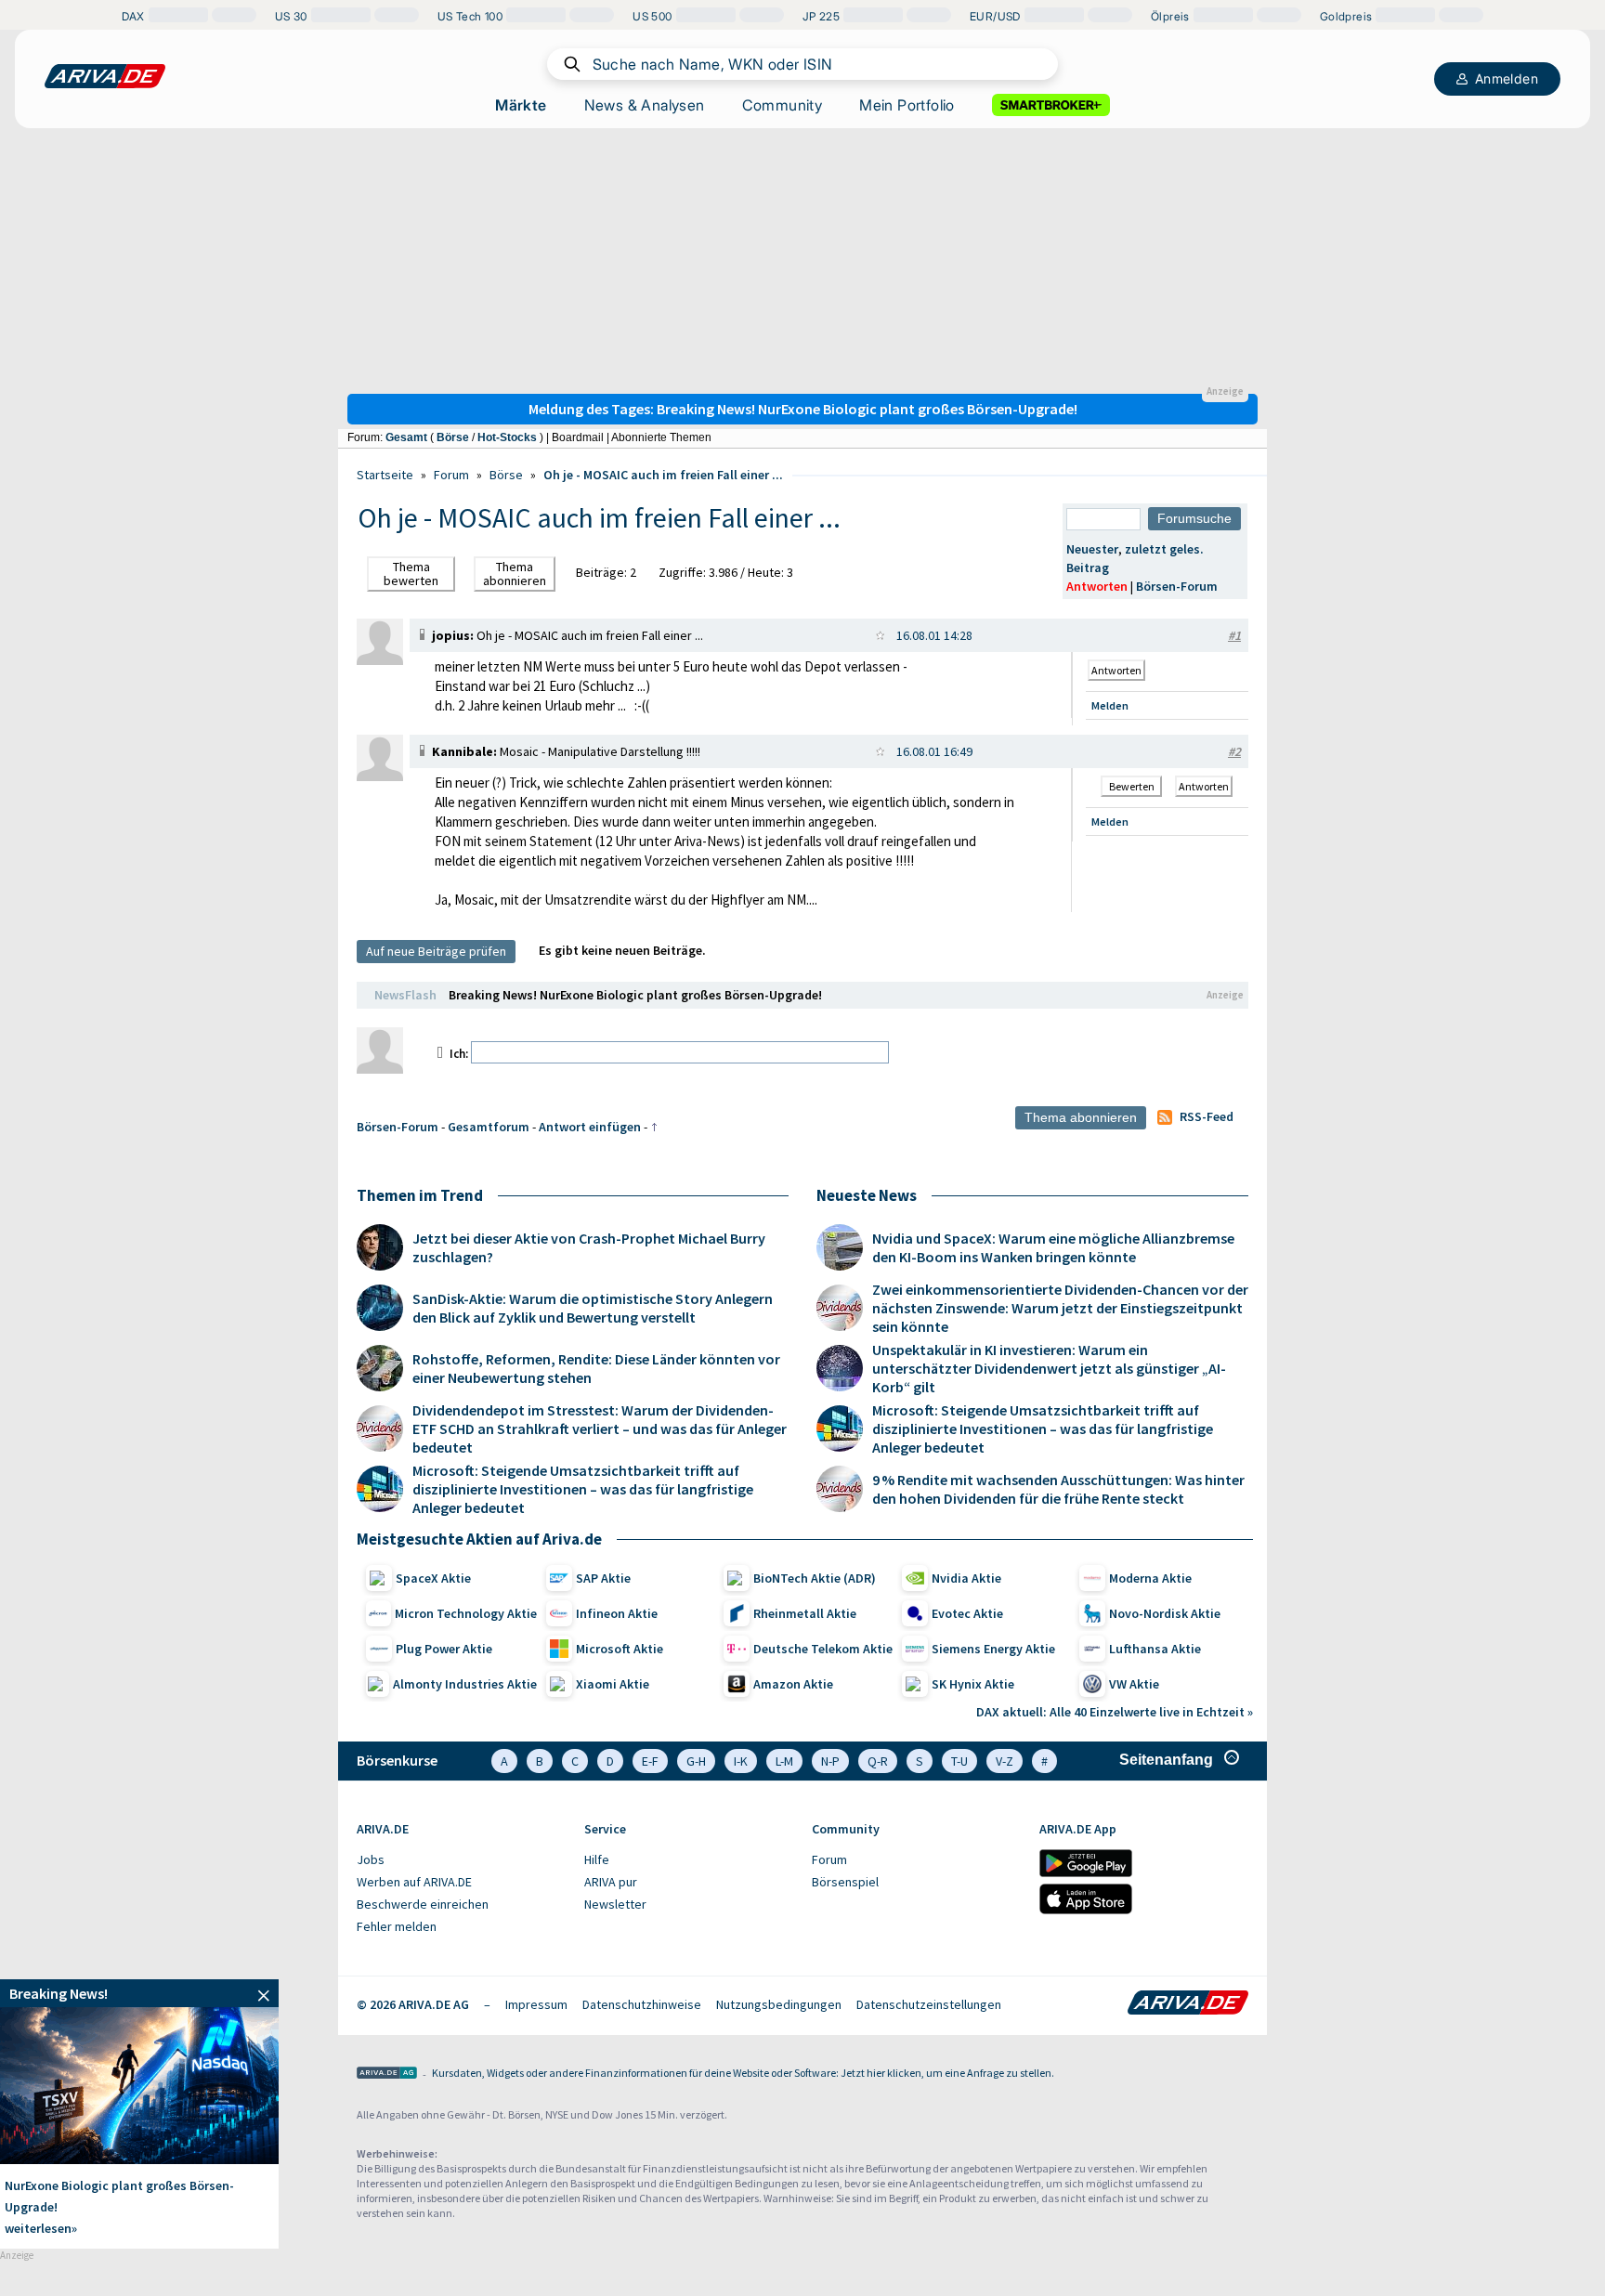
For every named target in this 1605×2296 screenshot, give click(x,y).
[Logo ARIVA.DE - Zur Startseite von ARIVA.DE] (1188, 2004)
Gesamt (406, 437)
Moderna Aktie (1150, 1578)
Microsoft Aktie (620, 1649)
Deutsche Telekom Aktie (823, 1649)
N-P (830, 1761)
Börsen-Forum (1177, 586)
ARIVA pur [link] (611, 1882)
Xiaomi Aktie (613, 1684)
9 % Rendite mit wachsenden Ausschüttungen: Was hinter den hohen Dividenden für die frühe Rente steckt (1058, 1489)
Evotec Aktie (967, 1613)
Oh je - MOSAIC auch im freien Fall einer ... (663, 475)
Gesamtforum (489, 1127)
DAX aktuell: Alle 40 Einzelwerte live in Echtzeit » (1115, 1712)
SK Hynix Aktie (973, 1684)
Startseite (385, 475)
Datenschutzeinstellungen (929, 2004)
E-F (650, 1761)
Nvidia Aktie (966, 1578)
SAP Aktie (603, 1578)
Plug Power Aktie (444, 1649)
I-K (741, 1761)
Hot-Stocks (507, 437)
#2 (1234, 751)
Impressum (536, 2004)
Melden (1110, 705)
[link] (380, 660)
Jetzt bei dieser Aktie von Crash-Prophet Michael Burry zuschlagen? (589, 1247)
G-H (696, 1761)
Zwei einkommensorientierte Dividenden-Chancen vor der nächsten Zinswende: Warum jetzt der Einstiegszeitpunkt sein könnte (1060, 1308)
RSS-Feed (1207, 1116)
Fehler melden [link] (397, 1926)
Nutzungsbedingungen (779, 2004)
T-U (959, 1761)
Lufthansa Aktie (1155, 1649)
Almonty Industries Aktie (465, 1684)
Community (783, 105)
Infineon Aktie (617, 1613)
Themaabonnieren (515, 574)
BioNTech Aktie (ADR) (815, 1578)
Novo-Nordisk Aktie (1165, 1613)
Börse (453, 437)
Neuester (1092, 549)
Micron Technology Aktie (466, 1613)
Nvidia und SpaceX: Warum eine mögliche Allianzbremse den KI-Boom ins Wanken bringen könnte (1053, 1247)
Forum (451, 475)
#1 (1234, 635)
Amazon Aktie (793, 1684)
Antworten (1097, 586)
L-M (784, 1761)
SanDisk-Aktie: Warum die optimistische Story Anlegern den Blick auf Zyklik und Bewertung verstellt (593, 1308)
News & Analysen (645, 105)
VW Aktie (1134, 1684)
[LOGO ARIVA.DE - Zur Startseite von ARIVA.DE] (105, 76)
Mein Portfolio (907, 105)
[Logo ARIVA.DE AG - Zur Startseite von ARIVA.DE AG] (387, 2074)
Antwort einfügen (590, 1127)
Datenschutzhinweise (642, 2004)
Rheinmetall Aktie (805, 1613)
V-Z (1005, 1761)
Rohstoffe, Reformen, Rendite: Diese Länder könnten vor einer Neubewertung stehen (596, 1368)
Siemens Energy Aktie (993, 1649)
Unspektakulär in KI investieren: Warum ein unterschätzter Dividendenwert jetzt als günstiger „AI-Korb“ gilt (1049, 1368)
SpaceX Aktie (433, 1578)
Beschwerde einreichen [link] (423, 1904)
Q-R (878, 1761)
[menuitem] (461, 1860)
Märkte (521, 105)
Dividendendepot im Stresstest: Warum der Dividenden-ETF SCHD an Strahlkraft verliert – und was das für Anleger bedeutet (600, 1428)
